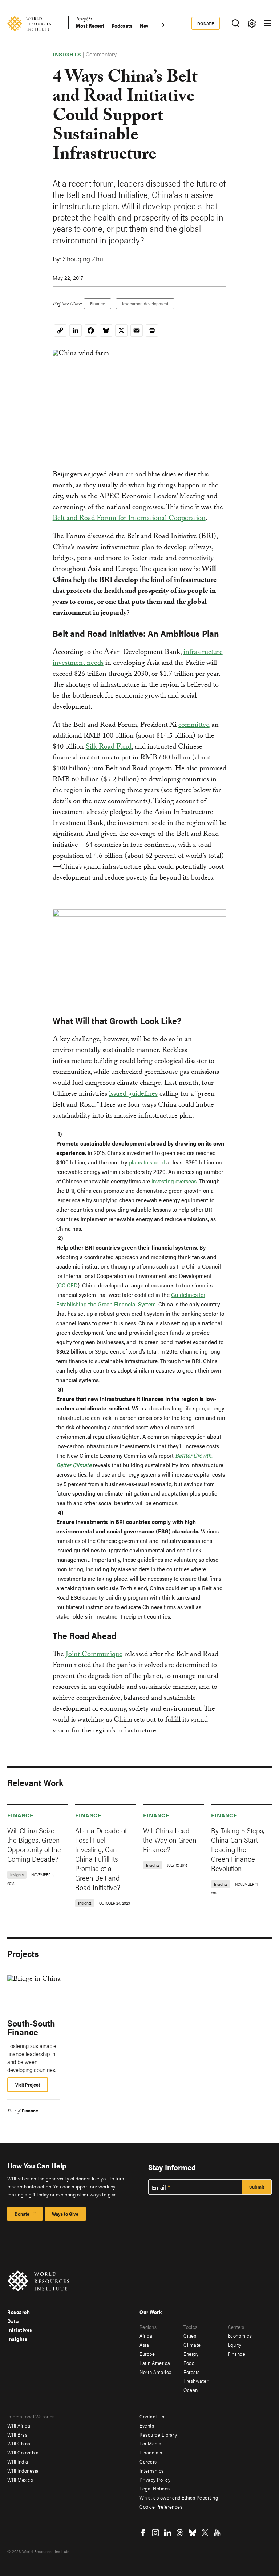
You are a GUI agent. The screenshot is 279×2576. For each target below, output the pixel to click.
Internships (152, 2470)
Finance (98, 303)
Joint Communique (94, 1655)
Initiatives (20, 2330)
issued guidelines (133, 1095)
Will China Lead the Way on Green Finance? (170, 1840)
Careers (148, 2461)
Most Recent (90, 26)
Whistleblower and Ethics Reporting (179, 2497)
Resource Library (158, 2434)
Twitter (205, 2533)
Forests (192, 2372)
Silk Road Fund (109, 747)
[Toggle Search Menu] (235, 23)
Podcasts (122, 26)
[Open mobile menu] (268, 23)
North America (156, 2372)
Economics (240, 2335)
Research (19, 2312)
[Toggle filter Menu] (252, 23)
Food (189, 2363)
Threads (180, 2533)
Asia (144, 2345)
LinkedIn (168, 2533)
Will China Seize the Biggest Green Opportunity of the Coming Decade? (34, 1844)
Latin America (155, 2363)
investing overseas (174, 1181)
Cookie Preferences (161, 2506)
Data (13, 2321)
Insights (84, 20)
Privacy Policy (155, 2480)
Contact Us (152, 2416)
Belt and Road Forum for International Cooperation (129, 519)
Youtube (217, 2533)
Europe (147, 2354)
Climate (192, 2345)
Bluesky (193, 2533)
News (146, 26)
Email (159, 2187)
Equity (235, 2345)
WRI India (18, 2461)
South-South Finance (31, 2027)
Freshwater (196, 2381)
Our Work (151, 2312)
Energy (191, 2354)
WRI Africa (19, 2425)
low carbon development (145, 303)
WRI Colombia (23, 2452)
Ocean (191, 2390)
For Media (151, 2443)
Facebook (143, 2533)
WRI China (19, 2443)
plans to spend (147, 1162)
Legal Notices (155, 2488)
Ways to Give (65, 2214)
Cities (190, 2335)
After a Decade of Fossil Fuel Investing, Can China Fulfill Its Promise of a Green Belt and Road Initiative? (101, 1859)
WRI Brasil (19, 2434)
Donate (206, 23)
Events (147, 2425)
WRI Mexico (20, 2480)
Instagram (155, 2533)
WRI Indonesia (23, 2470)
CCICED (68, 1285)
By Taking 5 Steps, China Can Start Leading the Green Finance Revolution (238, 1849)
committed (194, 726)
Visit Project (28, 2085)
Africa (146, 2335)
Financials (151, 2452)
